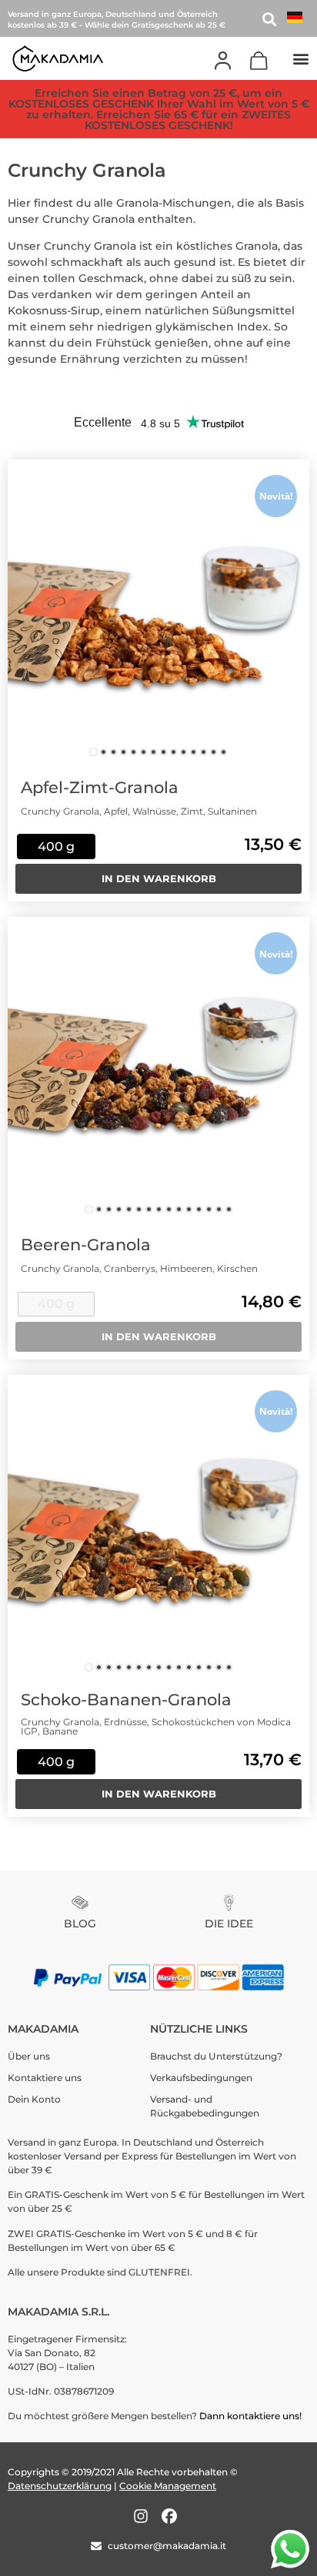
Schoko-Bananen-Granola (126, 1700)
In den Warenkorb (159, 878)
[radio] (56, 846)
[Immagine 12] (204, 752)
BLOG (80, 1924)
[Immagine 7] (153, 752)
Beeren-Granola (86, 1245)
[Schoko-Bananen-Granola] (158, 1525)
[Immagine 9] (174, 752)
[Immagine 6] (143, 752)
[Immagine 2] (103, 752)
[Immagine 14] (224, 752)
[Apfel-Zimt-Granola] (158, 610)
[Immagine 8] (164, 752)
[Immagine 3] (113, 752)
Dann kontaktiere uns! (252, 2416)
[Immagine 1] (93, 752)
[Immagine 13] (214, 752)
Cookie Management (168, 2486)
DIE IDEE (229, 1924)
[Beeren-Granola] (158, 1067)
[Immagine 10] (184, 752)
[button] (300, 58)
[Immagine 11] (194, 752)
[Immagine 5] (133, 752)
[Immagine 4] (123, 752)
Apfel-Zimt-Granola (100, 787)
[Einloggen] (222, 61)
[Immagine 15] (229, 1209)
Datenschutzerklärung (60, 2486)
